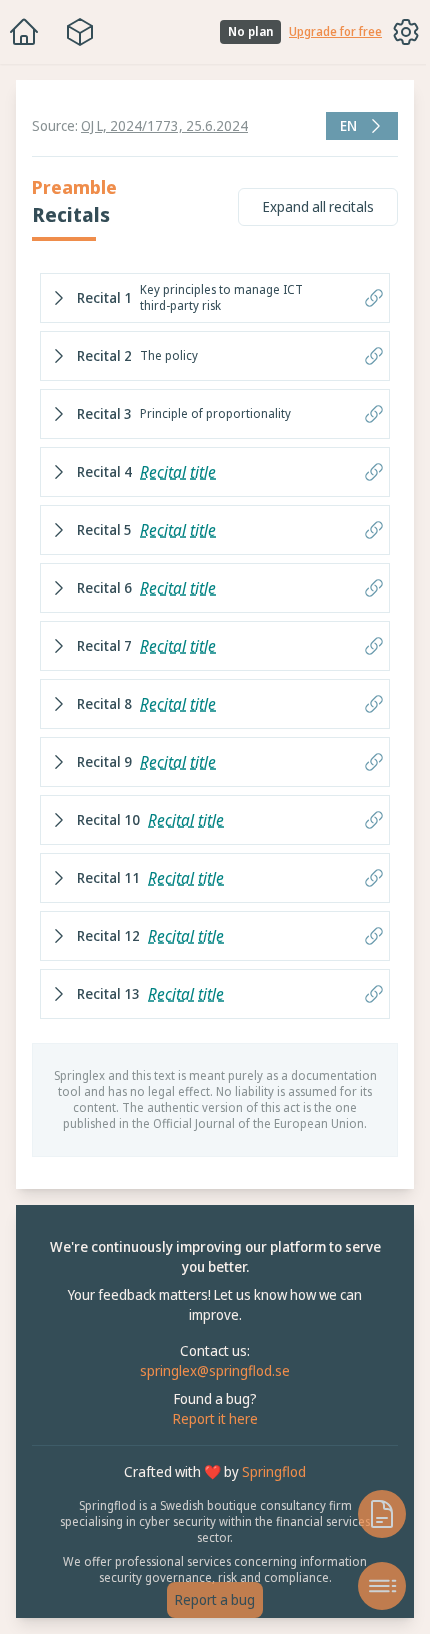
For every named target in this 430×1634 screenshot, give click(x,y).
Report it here (210, 1434)
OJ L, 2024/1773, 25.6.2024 (164, 125)
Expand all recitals (308, 206)
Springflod (269, 1487)
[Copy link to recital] (364, 298)
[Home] (24, 32)
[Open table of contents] (372, 1586)
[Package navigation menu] (80, 32)
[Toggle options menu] (406, 32)
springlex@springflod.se (210, 1386)
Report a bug (210, 1599)
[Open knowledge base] (372, 1514)
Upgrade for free (335, 32)
